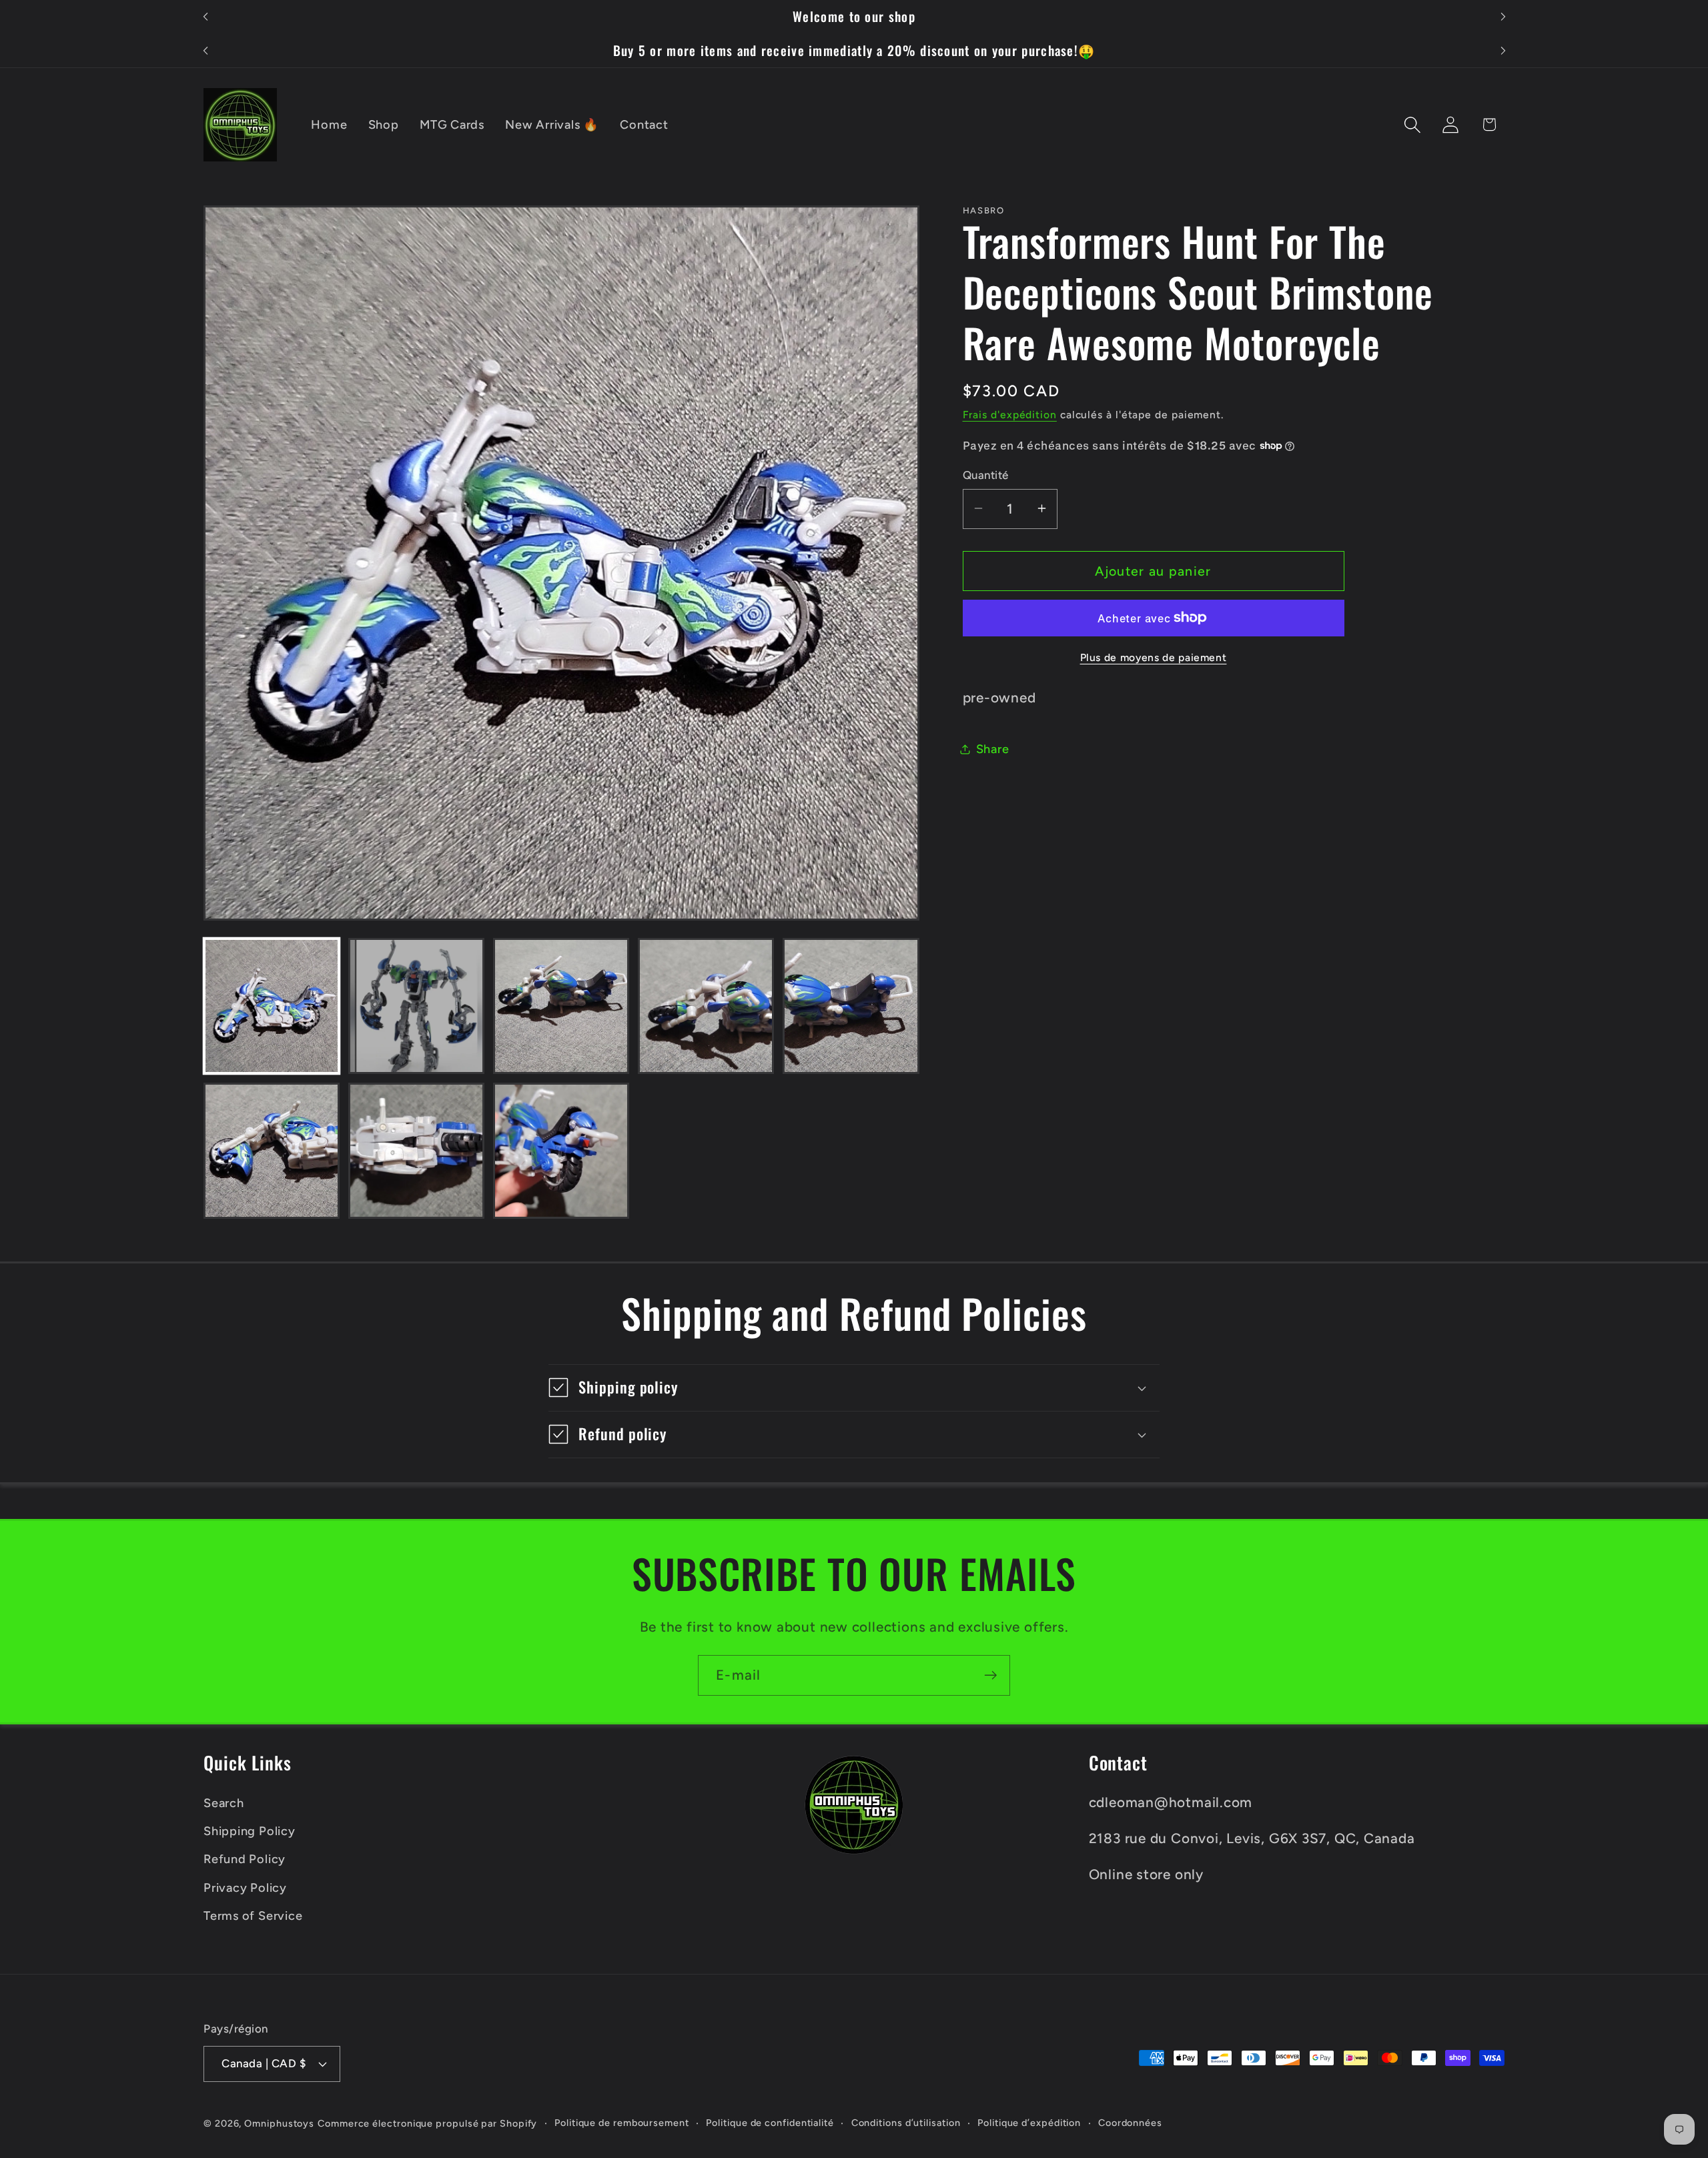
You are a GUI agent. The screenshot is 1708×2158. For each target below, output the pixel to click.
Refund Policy (245, 1859)
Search (224, 1803)
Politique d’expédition (1029, 2123)
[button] (1413, 124)
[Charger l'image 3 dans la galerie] (561, 1006)
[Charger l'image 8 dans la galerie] (561, 1151)
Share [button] (993, 748)
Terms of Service (253, 1916)
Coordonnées (1130, 2123)
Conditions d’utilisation (906, 2123)
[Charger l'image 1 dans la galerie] (272, 1006)
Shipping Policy (250, 1831)
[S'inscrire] (990, 1675)
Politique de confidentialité (770, 2123)
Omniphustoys (279, 2123)
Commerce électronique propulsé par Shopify (427, 2123)
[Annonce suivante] (1503, 17)
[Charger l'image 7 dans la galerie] (416, 1151)
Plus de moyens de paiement (1154, 657)
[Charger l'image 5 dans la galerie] (851, 1006)
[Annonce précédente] (205, 17)
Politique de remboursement (622, 2123)
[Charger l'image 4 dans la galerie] (706, 1006)
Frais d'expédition (1010, 414)
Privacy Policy (245, 1888)
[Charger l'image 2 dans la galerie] (416, 1006)
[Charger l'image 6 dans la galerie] (272, 1151)
